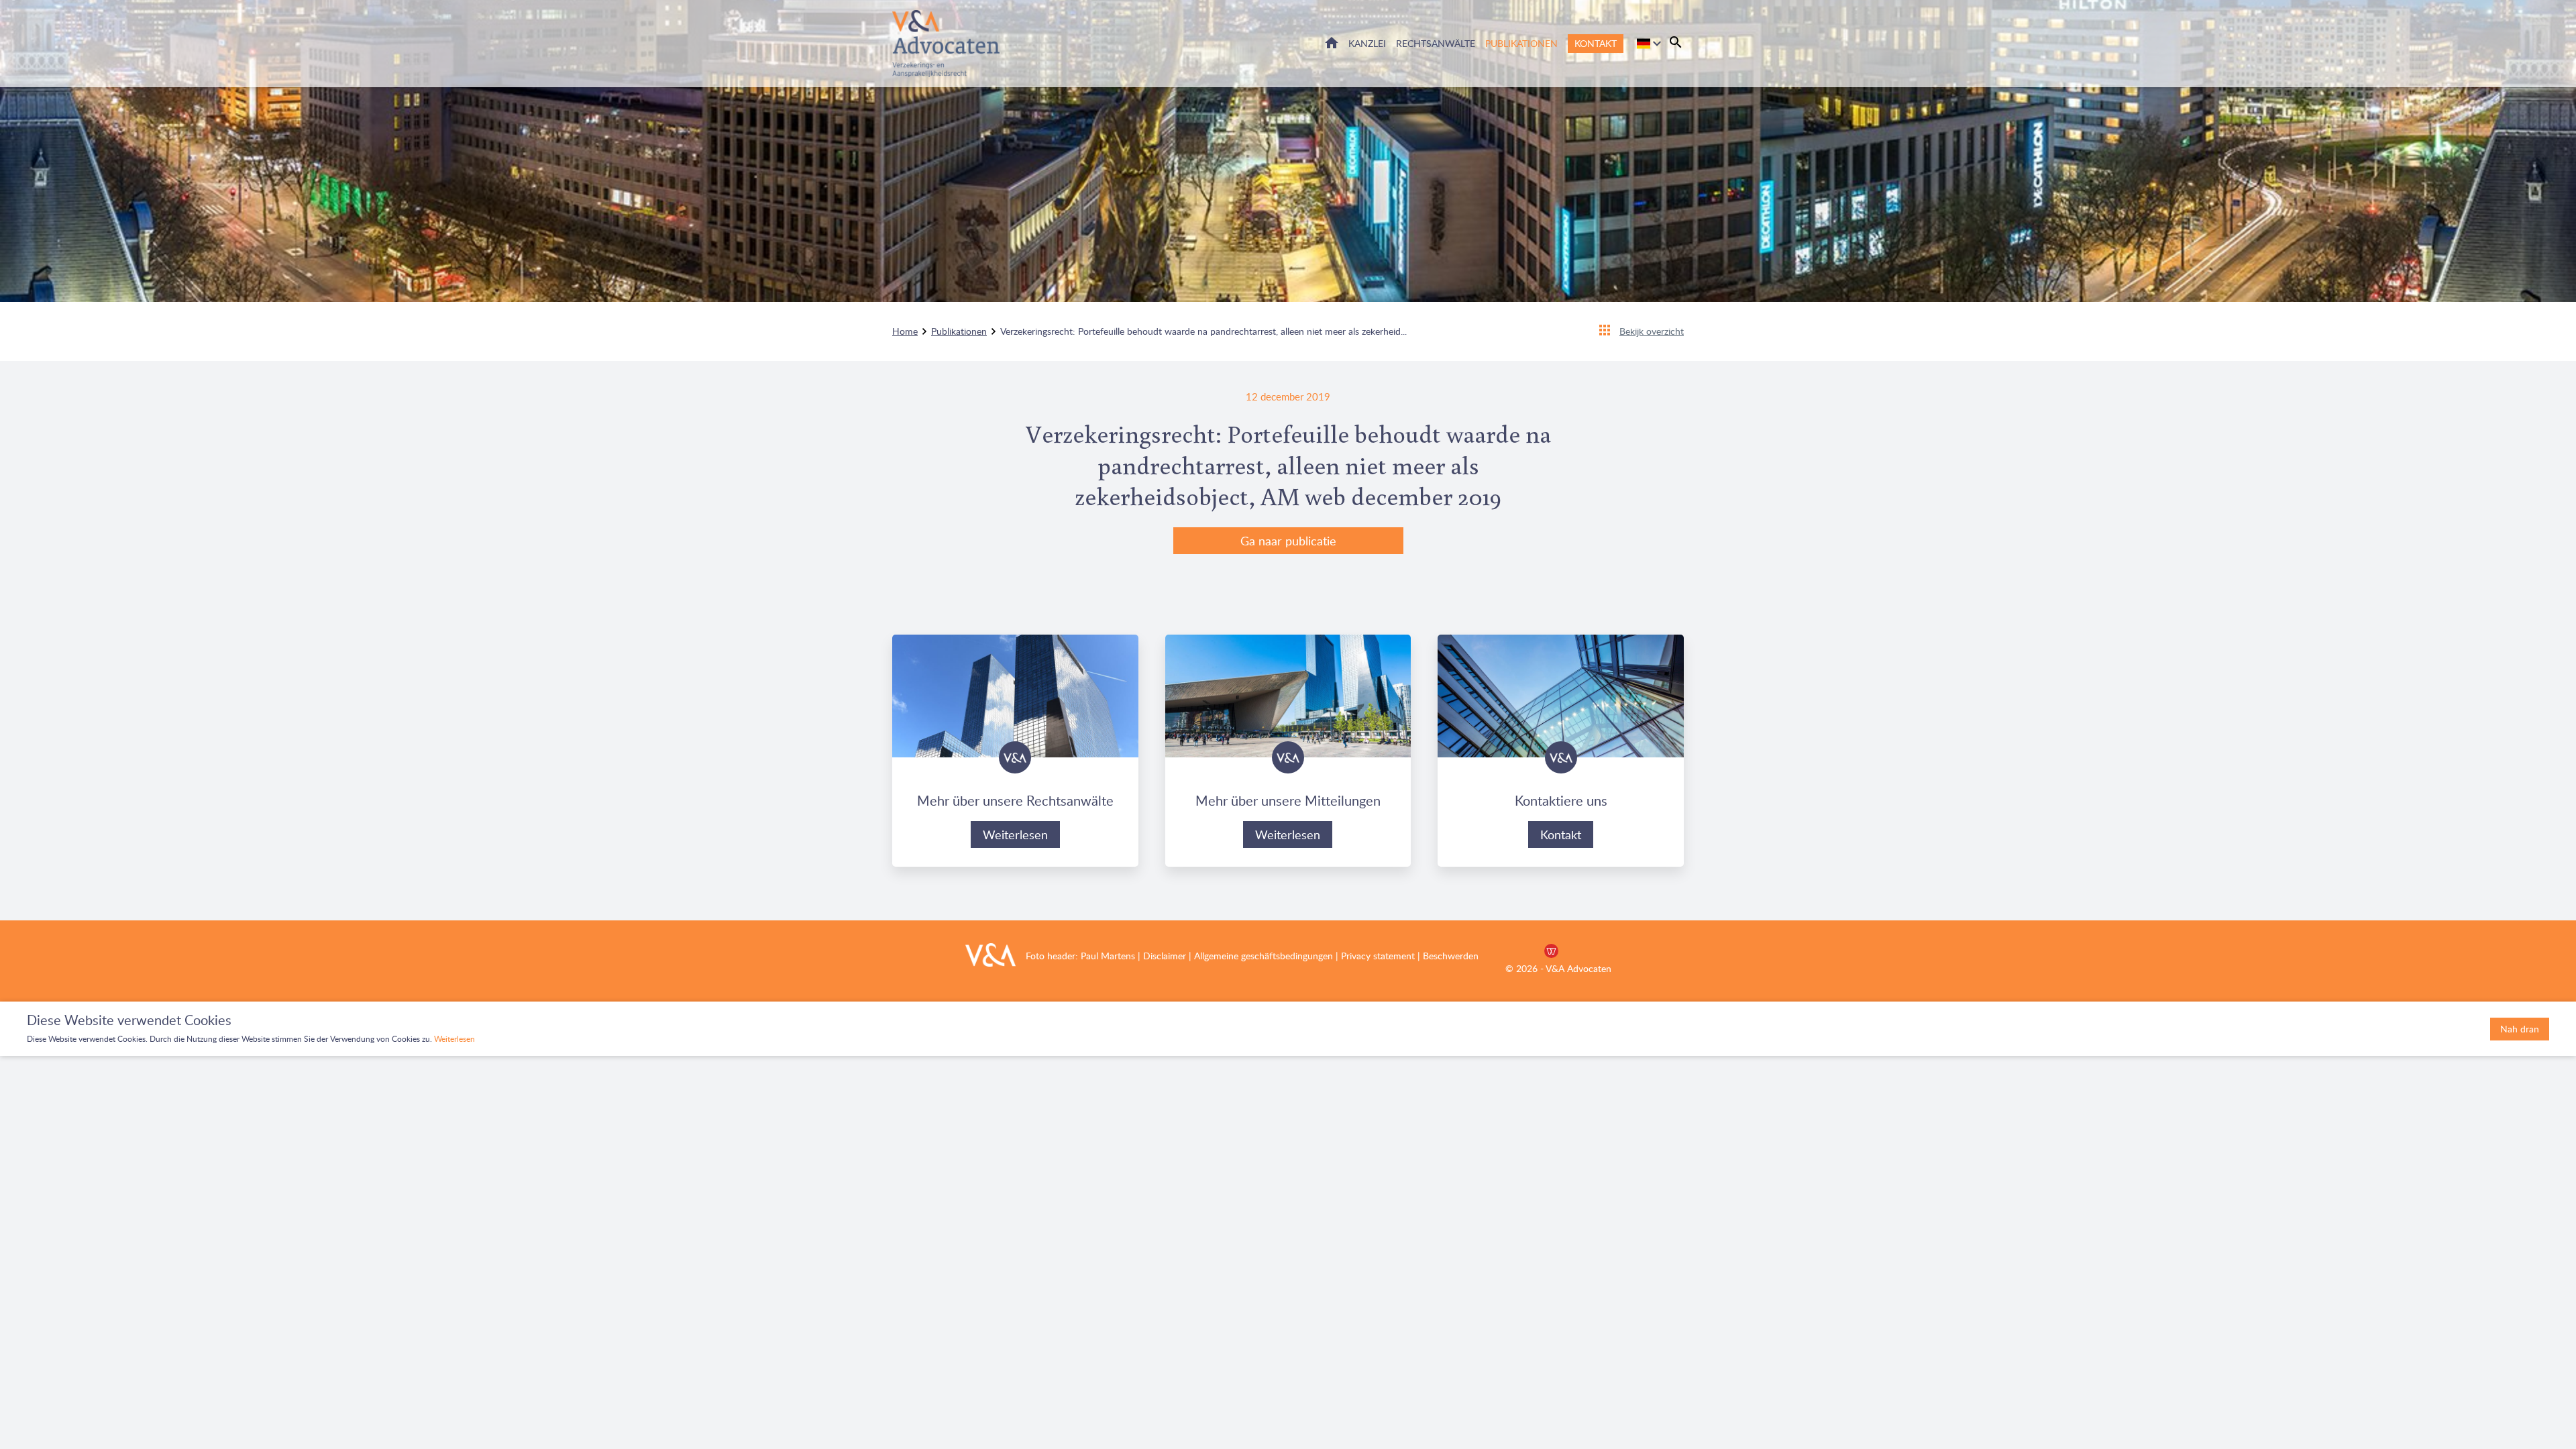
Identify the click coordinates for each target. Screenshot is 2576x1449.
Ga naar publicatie (1288, 541)
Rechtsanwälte (1436, 43)
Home (1332, 43)
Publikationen (1521, 43)
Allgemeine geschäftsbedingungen (1264, 956)
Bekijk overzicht (1652, 331)
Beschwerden (1451, 956)
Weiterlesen (1015, 835)
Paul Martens (1108, 956)
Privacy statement (1378, 956)
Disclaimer (1163, 956)
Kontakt (1596, 43)
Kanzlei (1367, 43)
